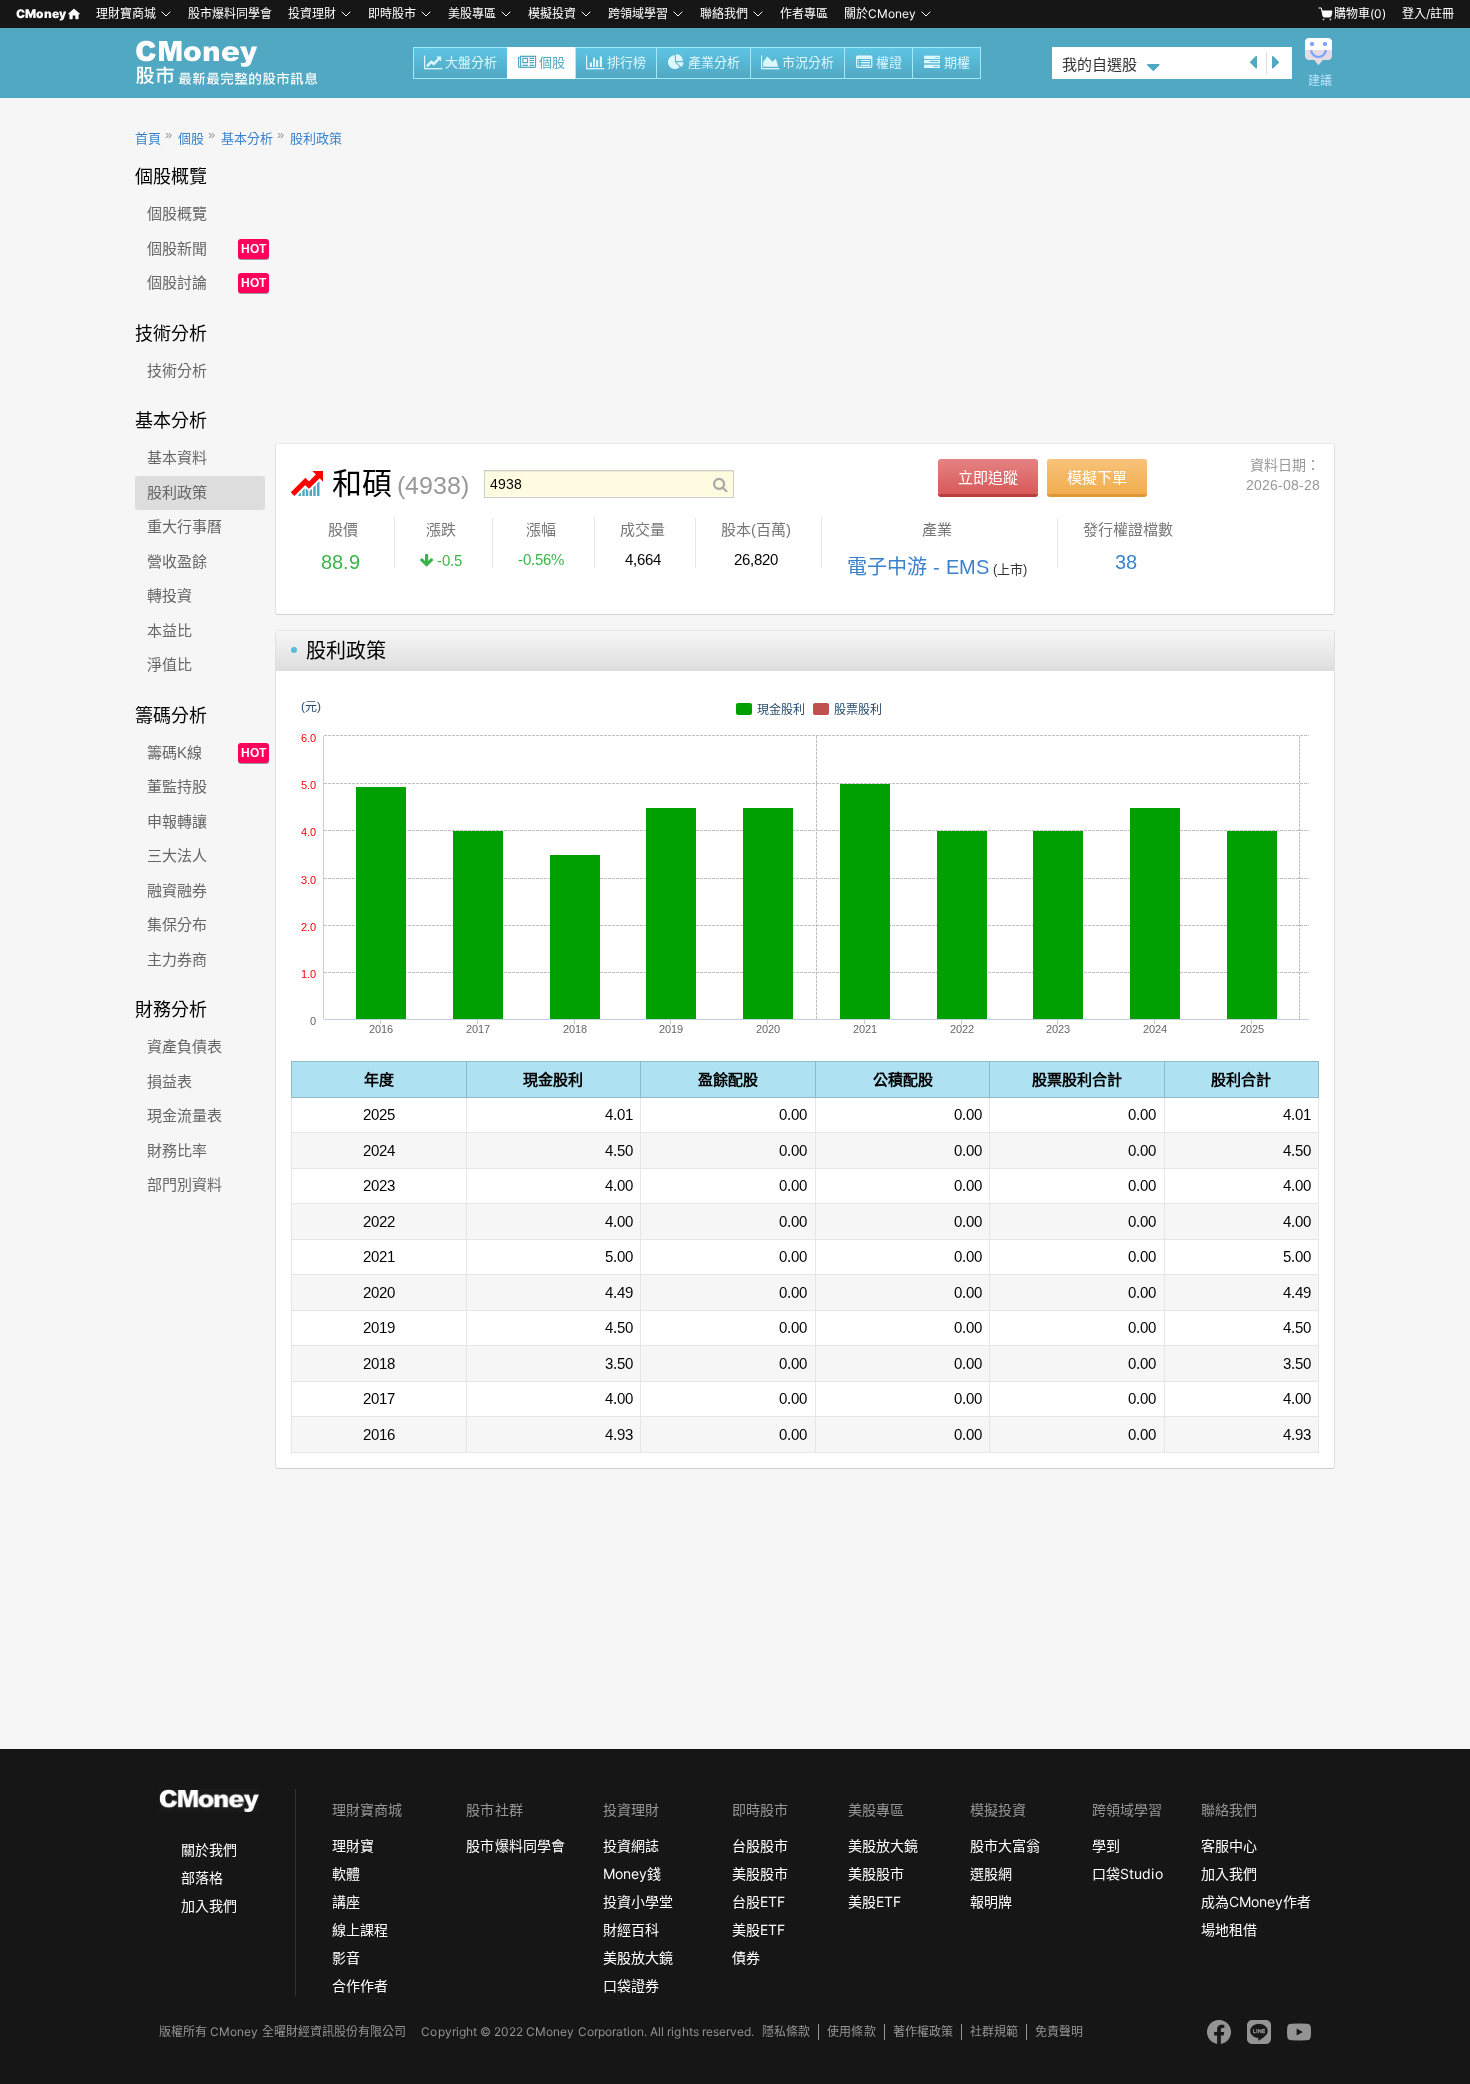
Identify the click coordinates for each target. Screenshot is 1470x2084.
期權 (957, 62)
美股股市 (760, 1873)
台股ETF (758, 1901)
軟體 (346, 1873)
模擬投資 (552, 13)
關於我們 (209, 1849)
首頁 (148, 138)
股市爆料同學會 (230, 13)
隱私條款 (786, 2031)
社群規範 (994, 2031)
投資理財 (312, 13)
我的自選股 (1099, 64)
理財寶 (353, 1845)
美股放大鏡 (638, 1957)
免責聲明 (1059, 2031)
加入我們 (209, 1905)
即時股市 (392, 13)
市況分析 (808, 62)
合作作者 (360, 1985)
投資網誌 (631, 1845)
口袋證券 (631, 1985)
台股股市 (760, 1845)
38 (1126, 562)
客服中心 (1229, 1845)
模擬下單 (1097, 477)
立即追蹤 (988, 477)
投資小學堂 (638, 1901)
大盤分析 (471, 62)
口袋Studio (1127, 1873)
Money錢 (632, 1873)
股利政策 (316, 138)
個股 (552, 62)
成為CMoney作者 (1256, 1901)
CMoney (41, 13)
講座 (346, 1901)
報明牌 (991, 1901)
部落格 (202, 1877)
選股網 (991, 1873)
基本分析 (247, 138)
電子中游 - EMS (918, 567)
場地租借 (1229, 1929)
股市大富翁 (1005, 1845)
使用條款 (851, 2031)
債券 (746, 1957)
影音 (346, 1957)
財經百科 (631, 1929)
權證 (889, 62)
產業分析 (714, 62)
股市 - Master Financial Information (237, 63)
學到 (1106, 1845)
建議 (1320, 81)
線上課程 (360, 1929)
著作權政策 (923, 2031)
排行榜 (626, 62)
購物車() (1360, 13)
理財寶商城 (126, 13)
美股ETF (758, 1929)
